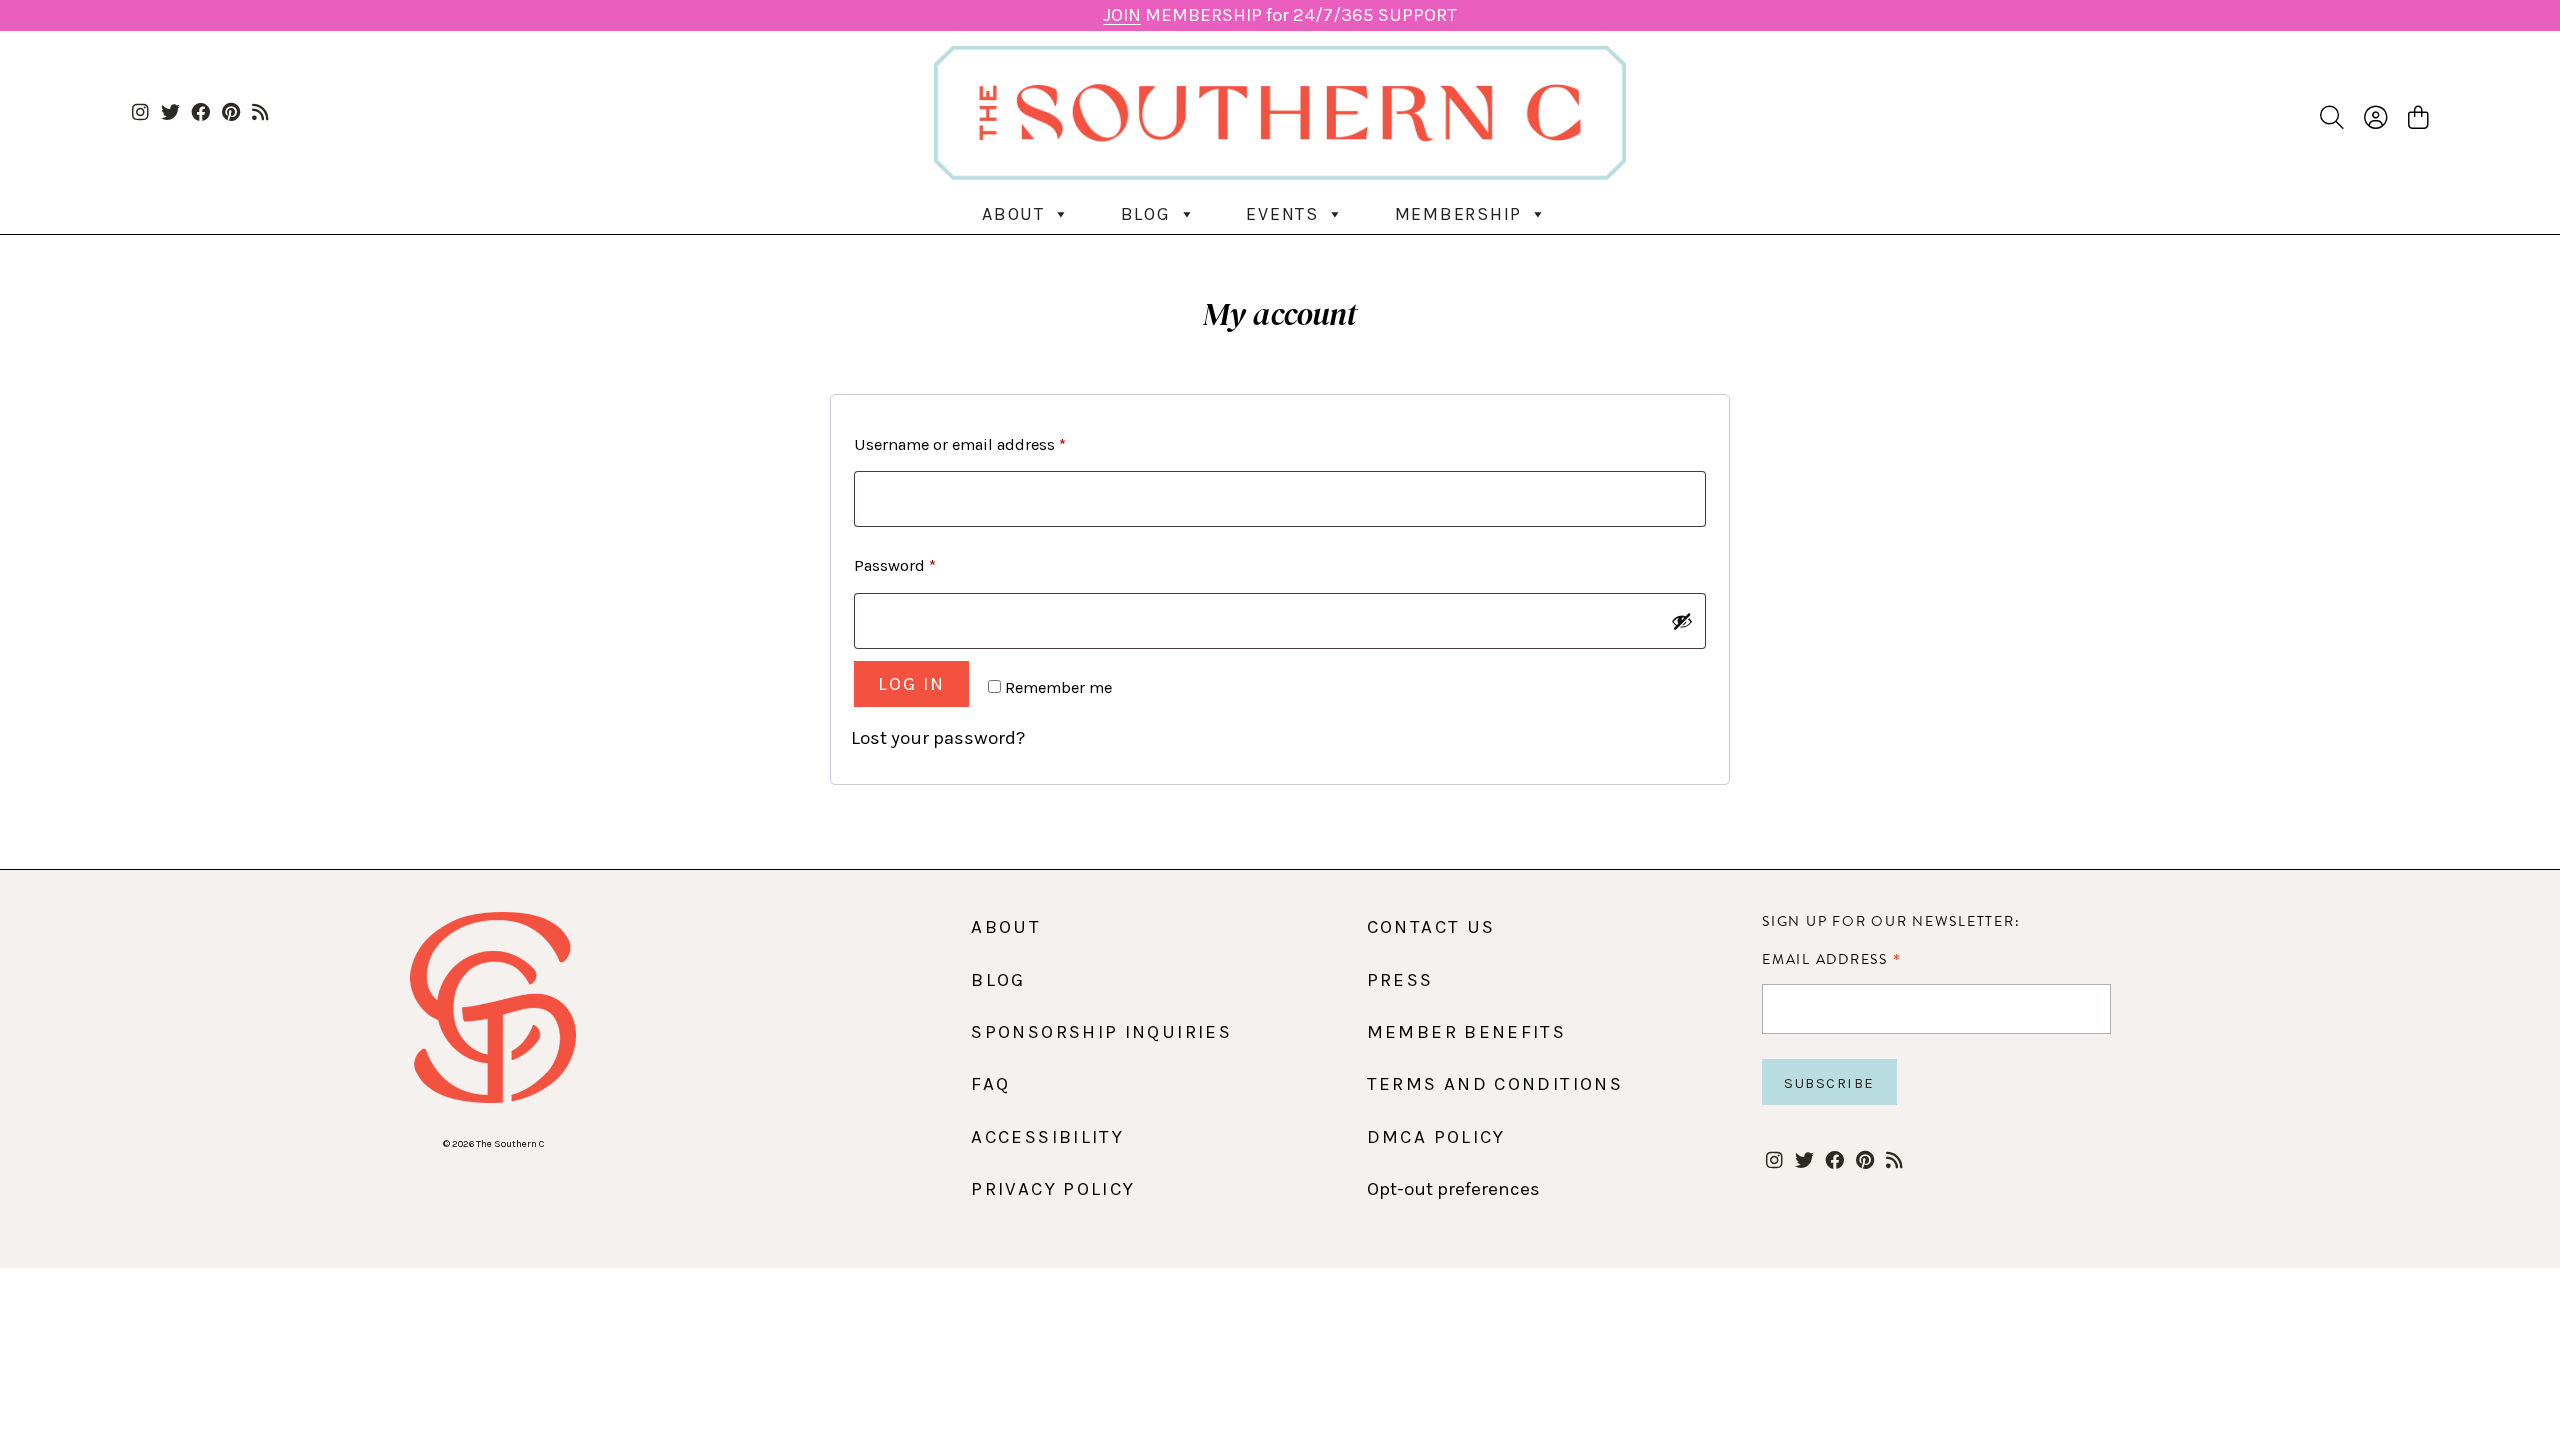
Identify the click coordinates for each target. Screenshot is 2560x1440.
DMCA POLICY (1436, 1137)
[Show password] (1682, 621)
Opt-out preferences (1453, 1189)
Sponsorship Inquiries (1101, 1032)
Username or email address (960, 444)
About (1013, 214)
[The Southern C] (1279, 112)
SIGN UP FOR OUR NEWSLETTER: (1891, 921)
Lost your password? (938, 738)
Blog (1146, 214)
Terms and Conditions (1495, 1084)
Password (895, 565)
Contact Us (1431, 927)
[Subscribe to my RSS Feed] (260, 113)
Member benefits (1466, 1032)
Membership (1459, 214)
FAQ (990, 1084)
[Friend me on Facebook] (200, 113)
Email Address (1831, 959)
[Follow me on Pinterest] (230, 113)
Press (1400, 980)
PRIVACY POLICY (1053, 1189)
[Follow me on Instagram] (140, 113)
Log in (911, 684)
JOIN (1122, 15)
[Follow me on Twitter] (170, 113)
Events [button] (1282, 214)
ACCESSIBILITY (1047, 1137)
